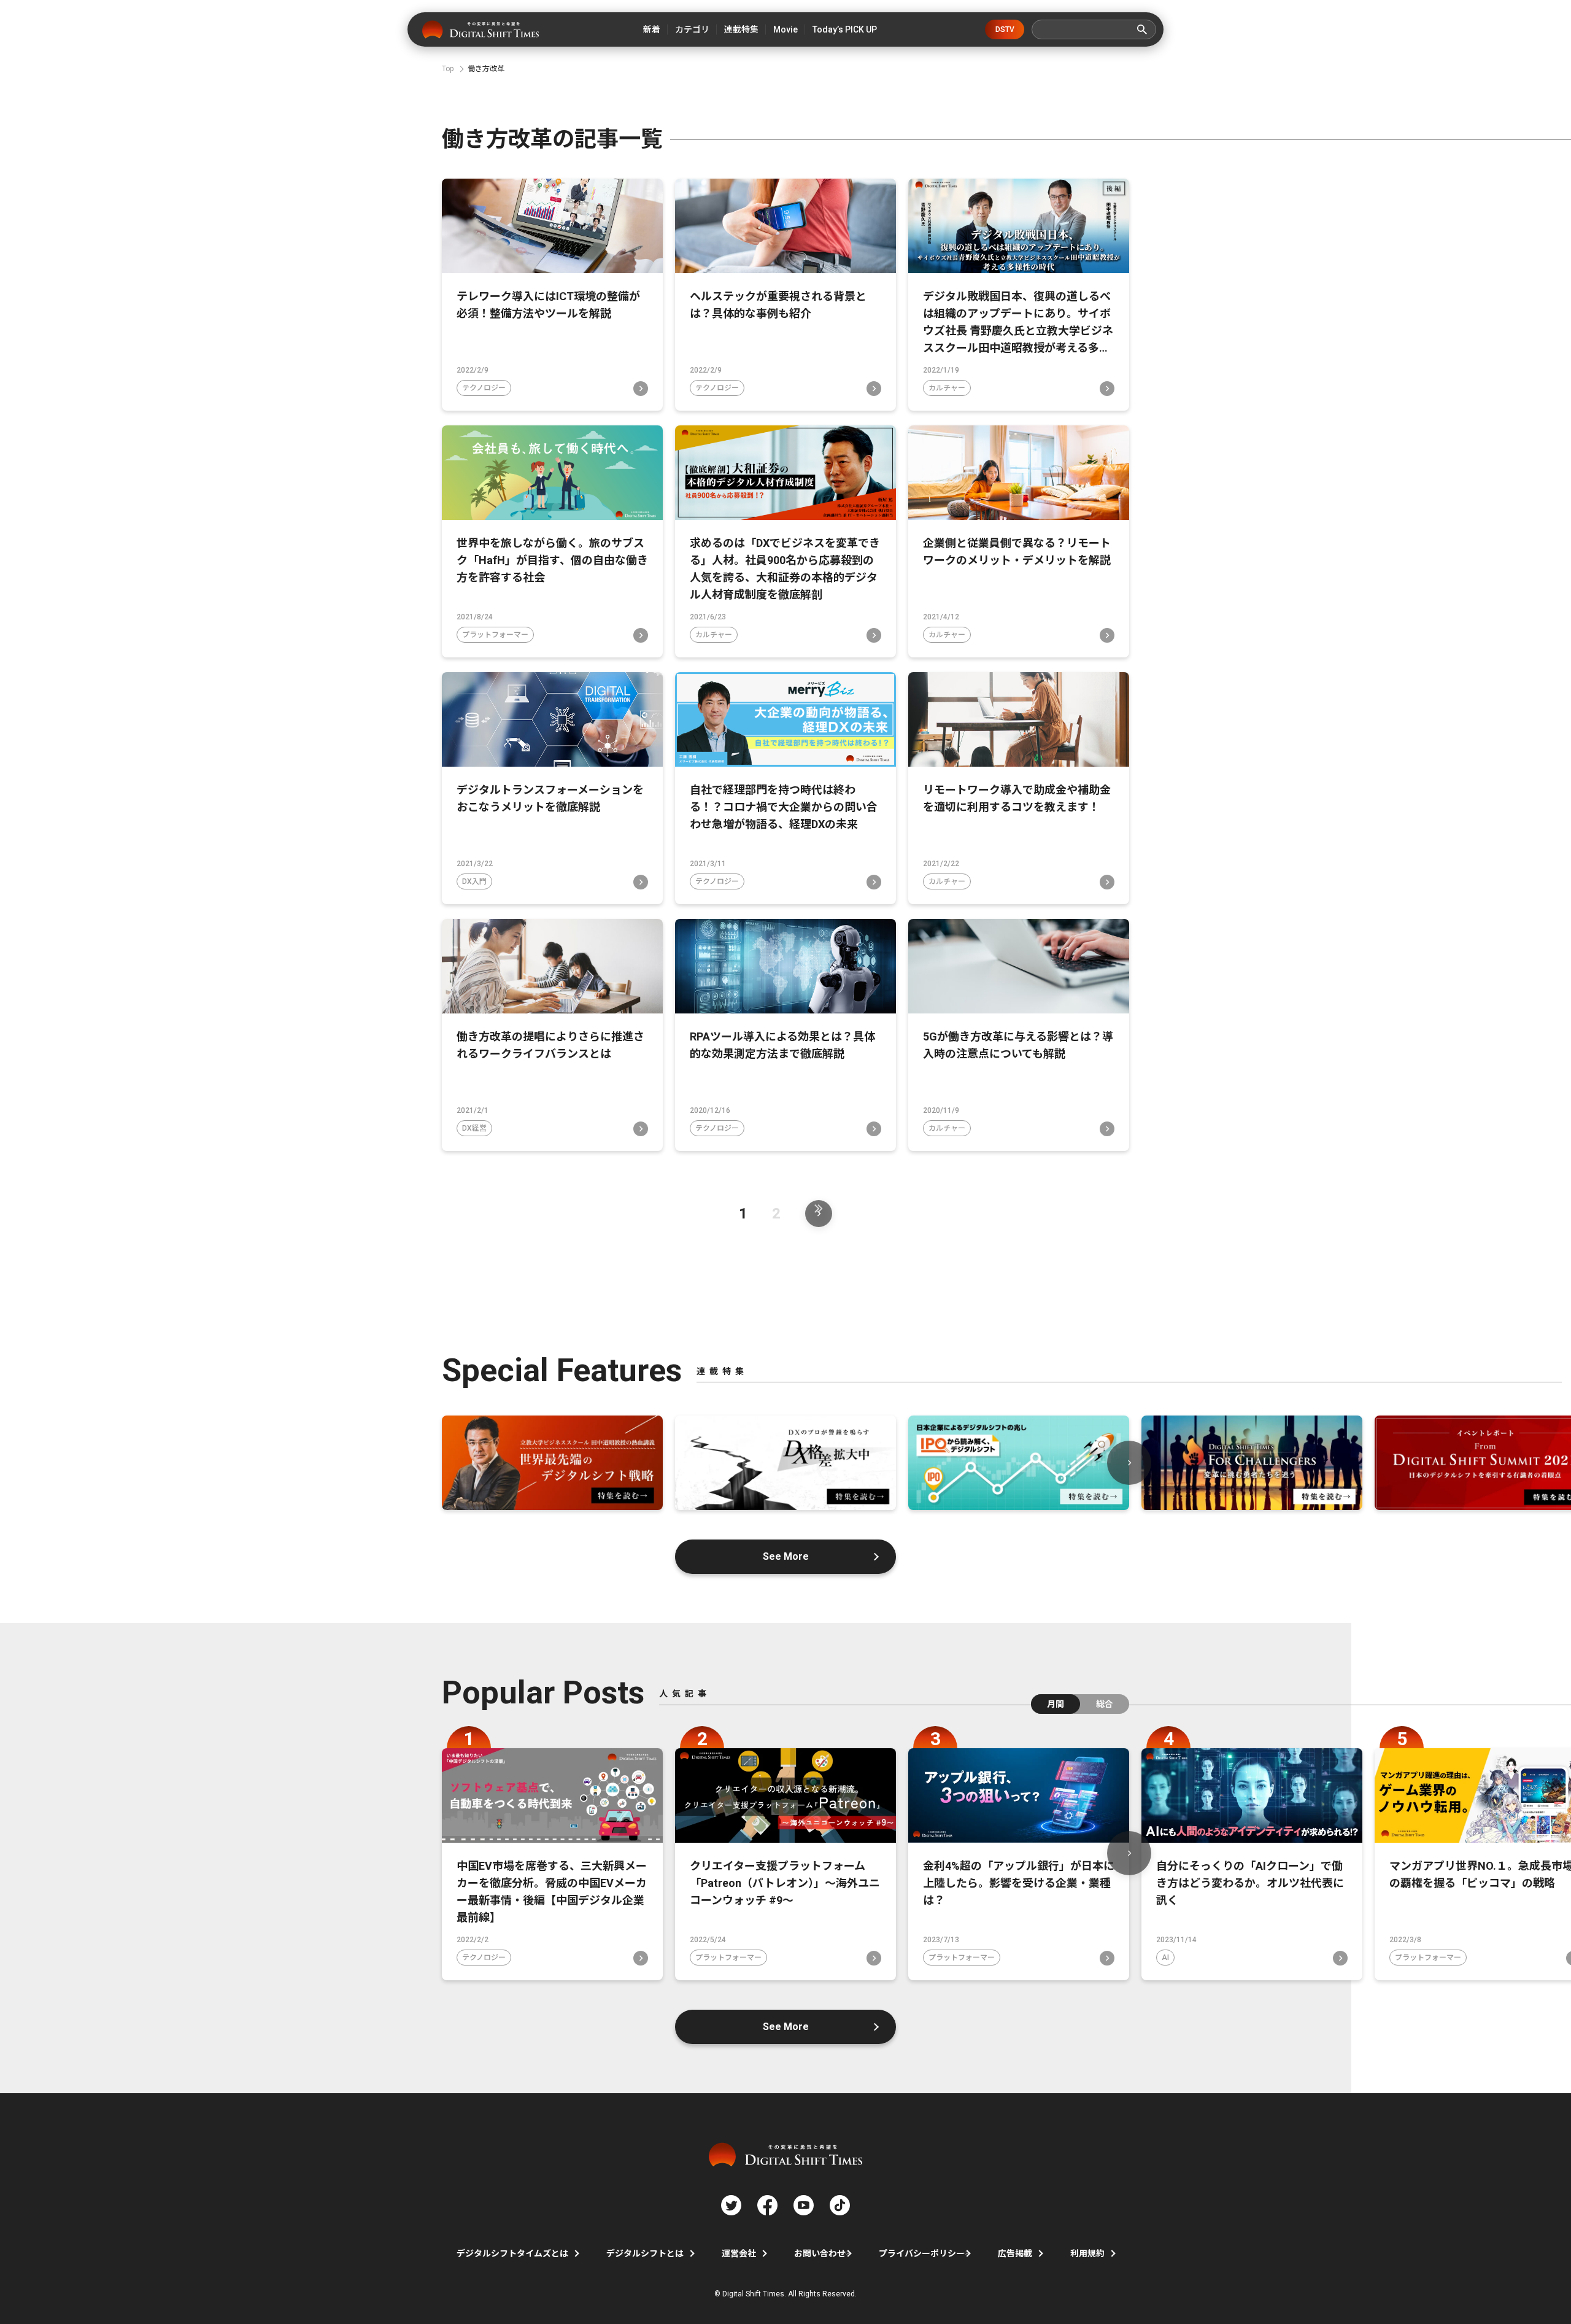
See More (786, 1556)
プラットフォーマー (495, 635)
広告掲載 (1015, 2253)
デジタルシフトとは (645, 2253)
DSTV (1005, 29)
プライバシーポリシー (922, 2253)
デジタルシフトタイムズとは (512, 2253)
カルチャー (947, 388)
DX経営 (474, 1128)
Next (1129, 1463)
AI (1165, 1958)
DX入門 (474, 881)
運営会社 (739, 2253)
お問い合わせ (820, 2253)
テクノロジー (484, 388)
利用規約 (1087, 2253)
